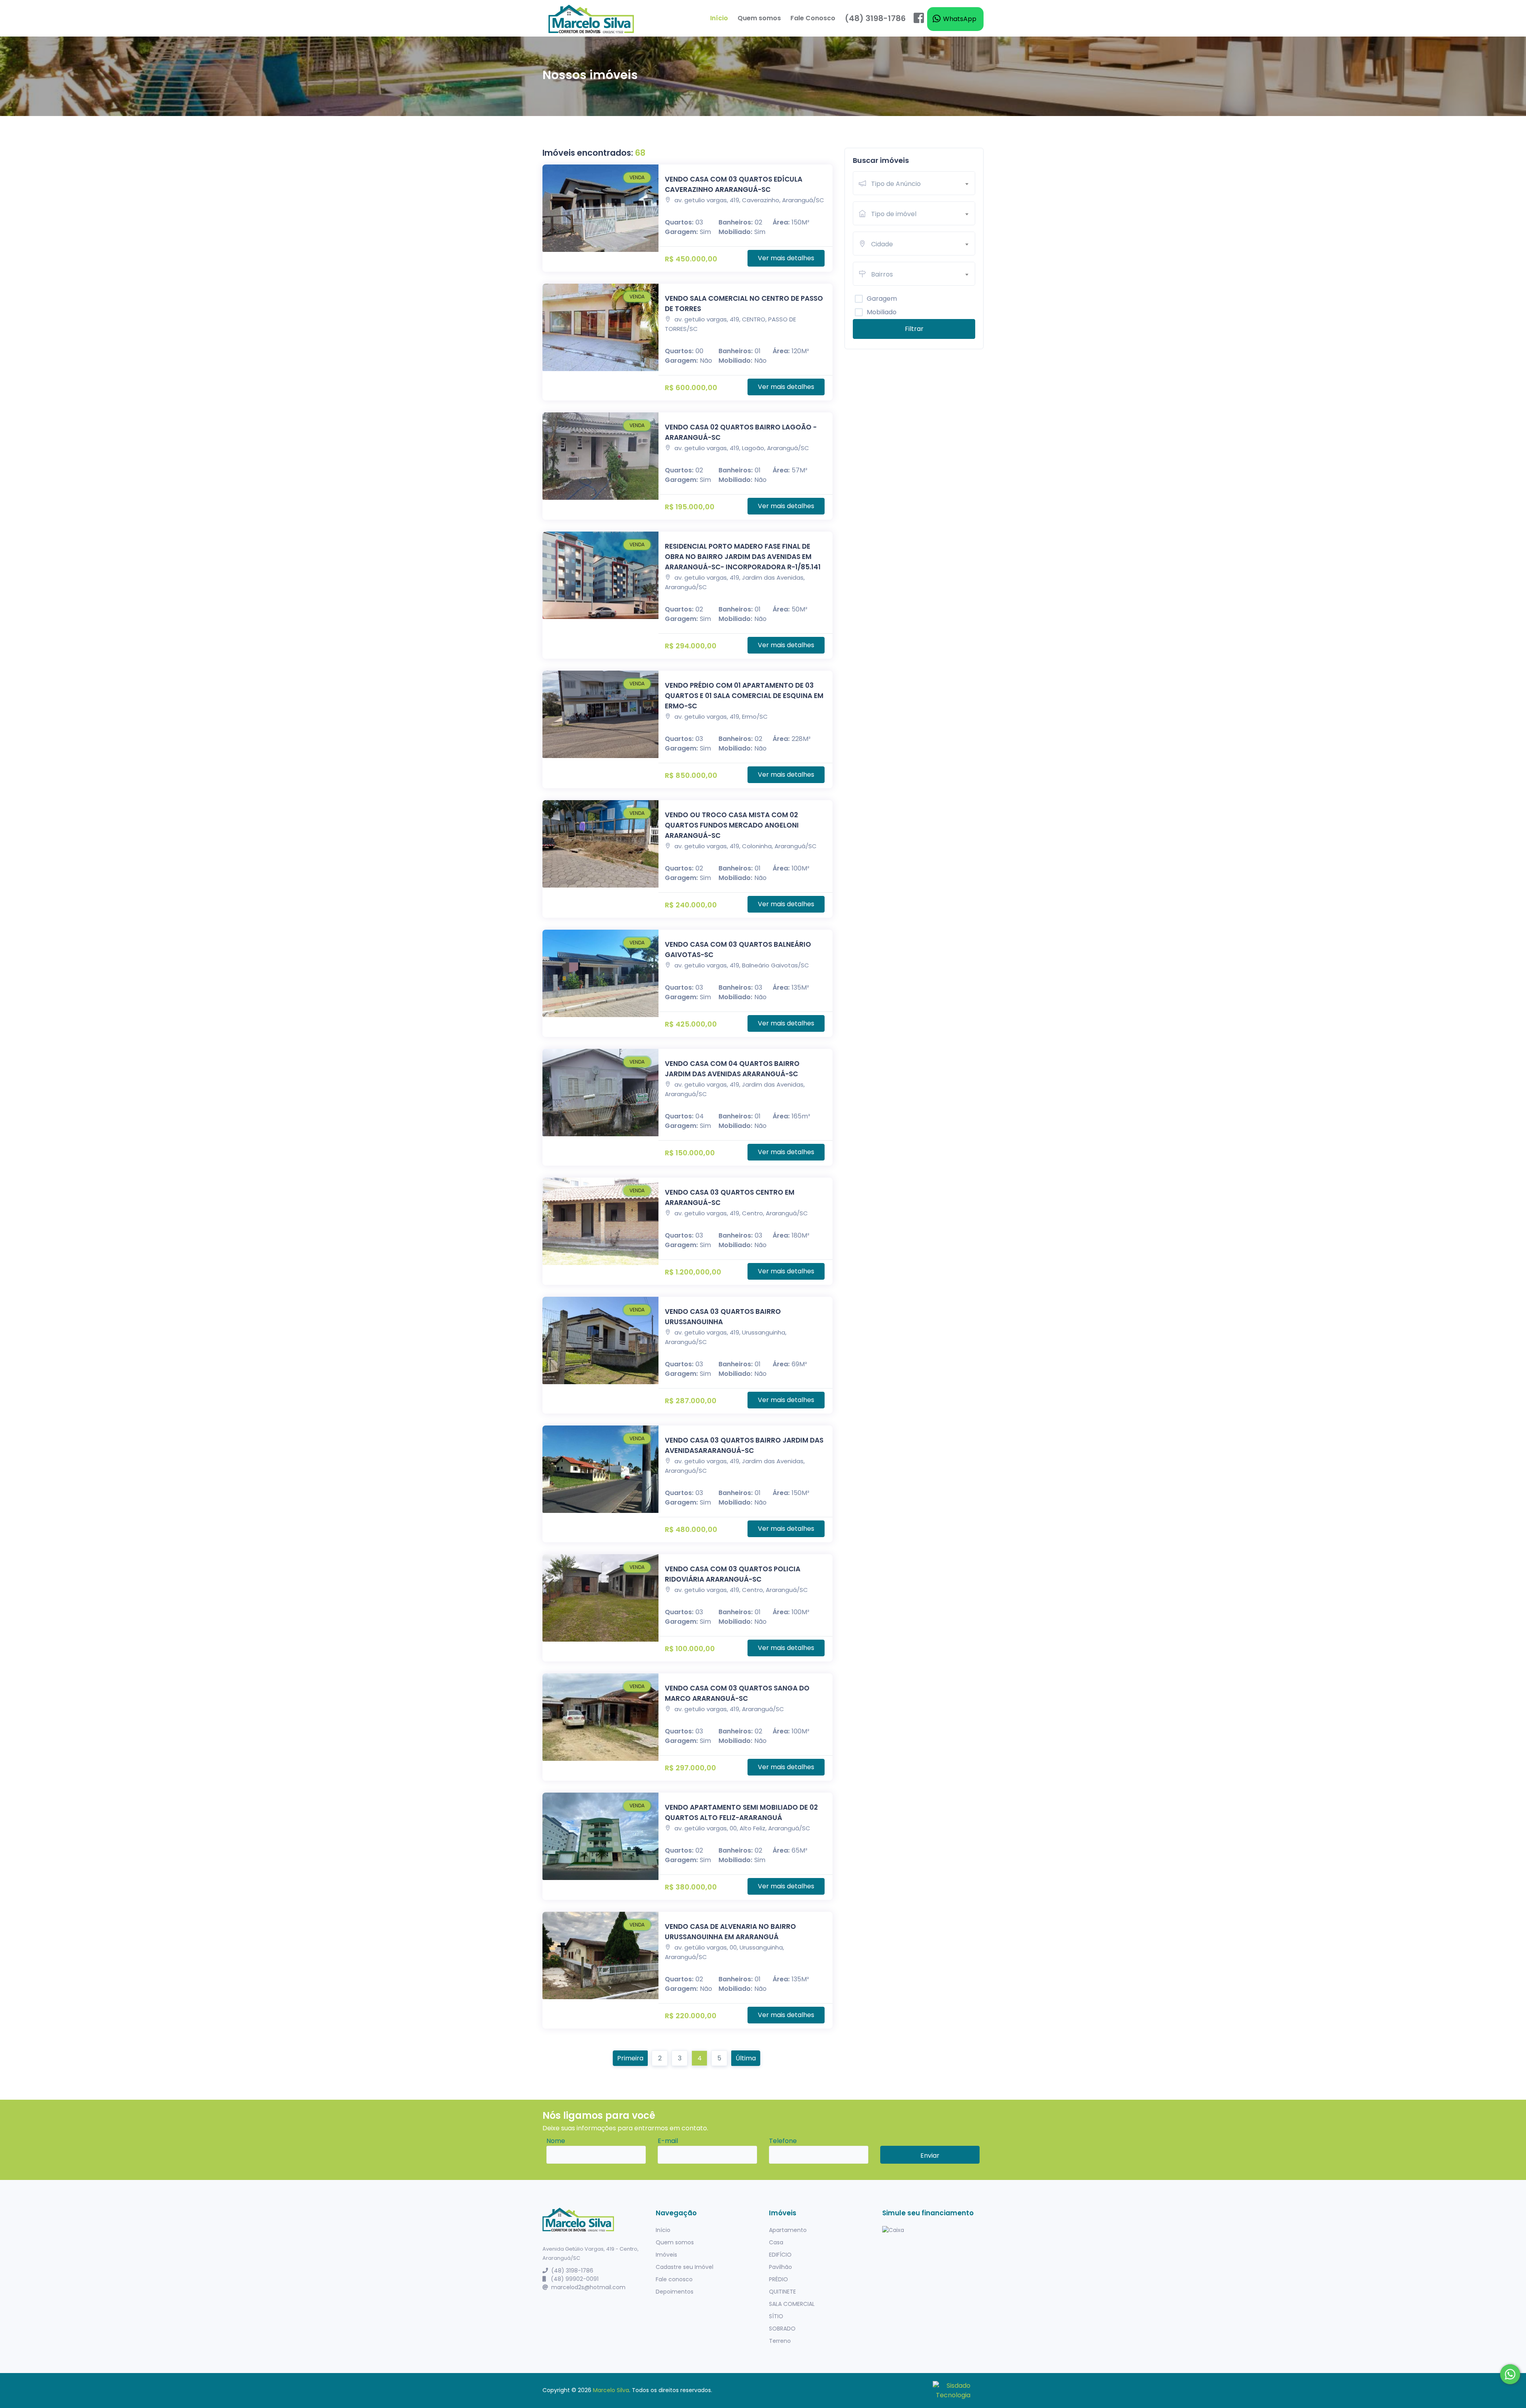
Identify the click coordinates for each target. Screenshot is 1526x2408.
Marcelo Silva (611, 2390)
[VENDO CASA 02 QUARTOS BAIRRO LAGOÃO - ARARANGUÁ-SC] (600, 456)
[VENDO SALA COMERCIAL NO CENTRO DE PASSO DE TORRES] (600, 327)
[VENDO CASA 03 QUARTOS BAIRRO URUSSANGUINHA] (600, 1340)
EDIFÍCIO (780, 2255)
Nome (556, 2141)
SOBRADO (782, 2329)
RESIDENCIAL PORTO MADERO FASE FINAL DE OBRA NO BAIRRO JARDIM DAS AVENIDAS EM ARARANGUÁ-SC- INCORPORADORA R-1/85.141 (743, 557)
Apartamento (788, 2230)
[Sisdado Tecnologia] (952, 2390)
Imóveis (666, 2255)
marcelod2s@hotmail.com (588, 2287)
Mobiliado (882, 312)
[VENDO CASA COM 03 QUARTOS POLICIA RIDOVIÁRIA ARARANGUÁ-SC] (600, 1598)
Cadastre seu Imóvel (685, 2267)
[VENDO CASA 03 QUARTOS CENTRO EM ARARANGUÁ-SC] (600, 1221)
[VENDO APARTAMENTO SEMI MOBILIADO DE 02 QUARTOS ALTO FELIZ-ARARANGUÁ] (600, 1836)
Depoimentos (675, 2292)
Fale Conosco (813, 18)
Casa (776, 2242)
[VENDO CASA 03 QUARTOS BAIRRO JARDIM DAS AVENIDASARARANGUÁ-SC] (600, 1469)
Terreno (780, 2341)
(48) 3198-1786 (875, 18)
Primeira (630, 2058)
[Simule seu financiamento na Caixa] (933, 2230)
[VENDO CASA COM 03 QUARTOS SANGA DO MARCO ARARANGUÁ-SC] (600, 1717)
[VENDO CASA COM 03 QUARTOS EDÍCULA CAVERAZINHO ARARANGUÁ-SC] (600, 208)
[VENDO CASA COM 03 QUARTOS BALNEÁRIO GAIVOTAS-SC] (600, 973)
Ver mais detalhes (786, 258)
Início (719, 18)
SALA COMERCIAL (792, 2304)
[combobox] (923, 183)
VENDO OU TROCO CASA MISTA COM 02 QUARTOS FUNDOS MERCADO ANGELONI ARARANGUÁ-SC (732, 825)
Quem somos (759, 18)
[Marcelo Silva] (591, 18)
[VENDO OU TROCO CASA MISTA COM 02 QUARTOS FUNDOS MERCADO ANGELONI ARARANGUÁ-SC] (600, 844)
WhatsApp (959, 19)
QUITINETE (782, 2292)
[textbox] (923, 184)
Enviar (930, 2156)
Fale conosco (674, 2279)
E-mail (668, 2141)
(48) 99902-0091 (574, 2279)
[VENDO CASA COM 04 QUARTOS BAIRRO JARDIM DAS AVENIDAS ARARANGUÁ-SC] (600, 1093)
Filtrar (914, 329)
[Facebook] (919, 18)
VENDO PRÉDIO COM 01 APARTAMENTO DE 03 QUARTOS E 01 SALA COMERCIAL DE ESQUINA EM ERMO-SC (744, 696)
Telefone (783, 2141)
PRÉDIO (778, 2279)
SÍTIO (776, 2316)
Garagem (882, 299)
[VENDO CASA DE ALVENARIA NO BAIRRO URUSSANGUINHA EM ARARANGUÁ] (600, 1955)
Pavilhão (780, 2267)
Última (746, 2058)
